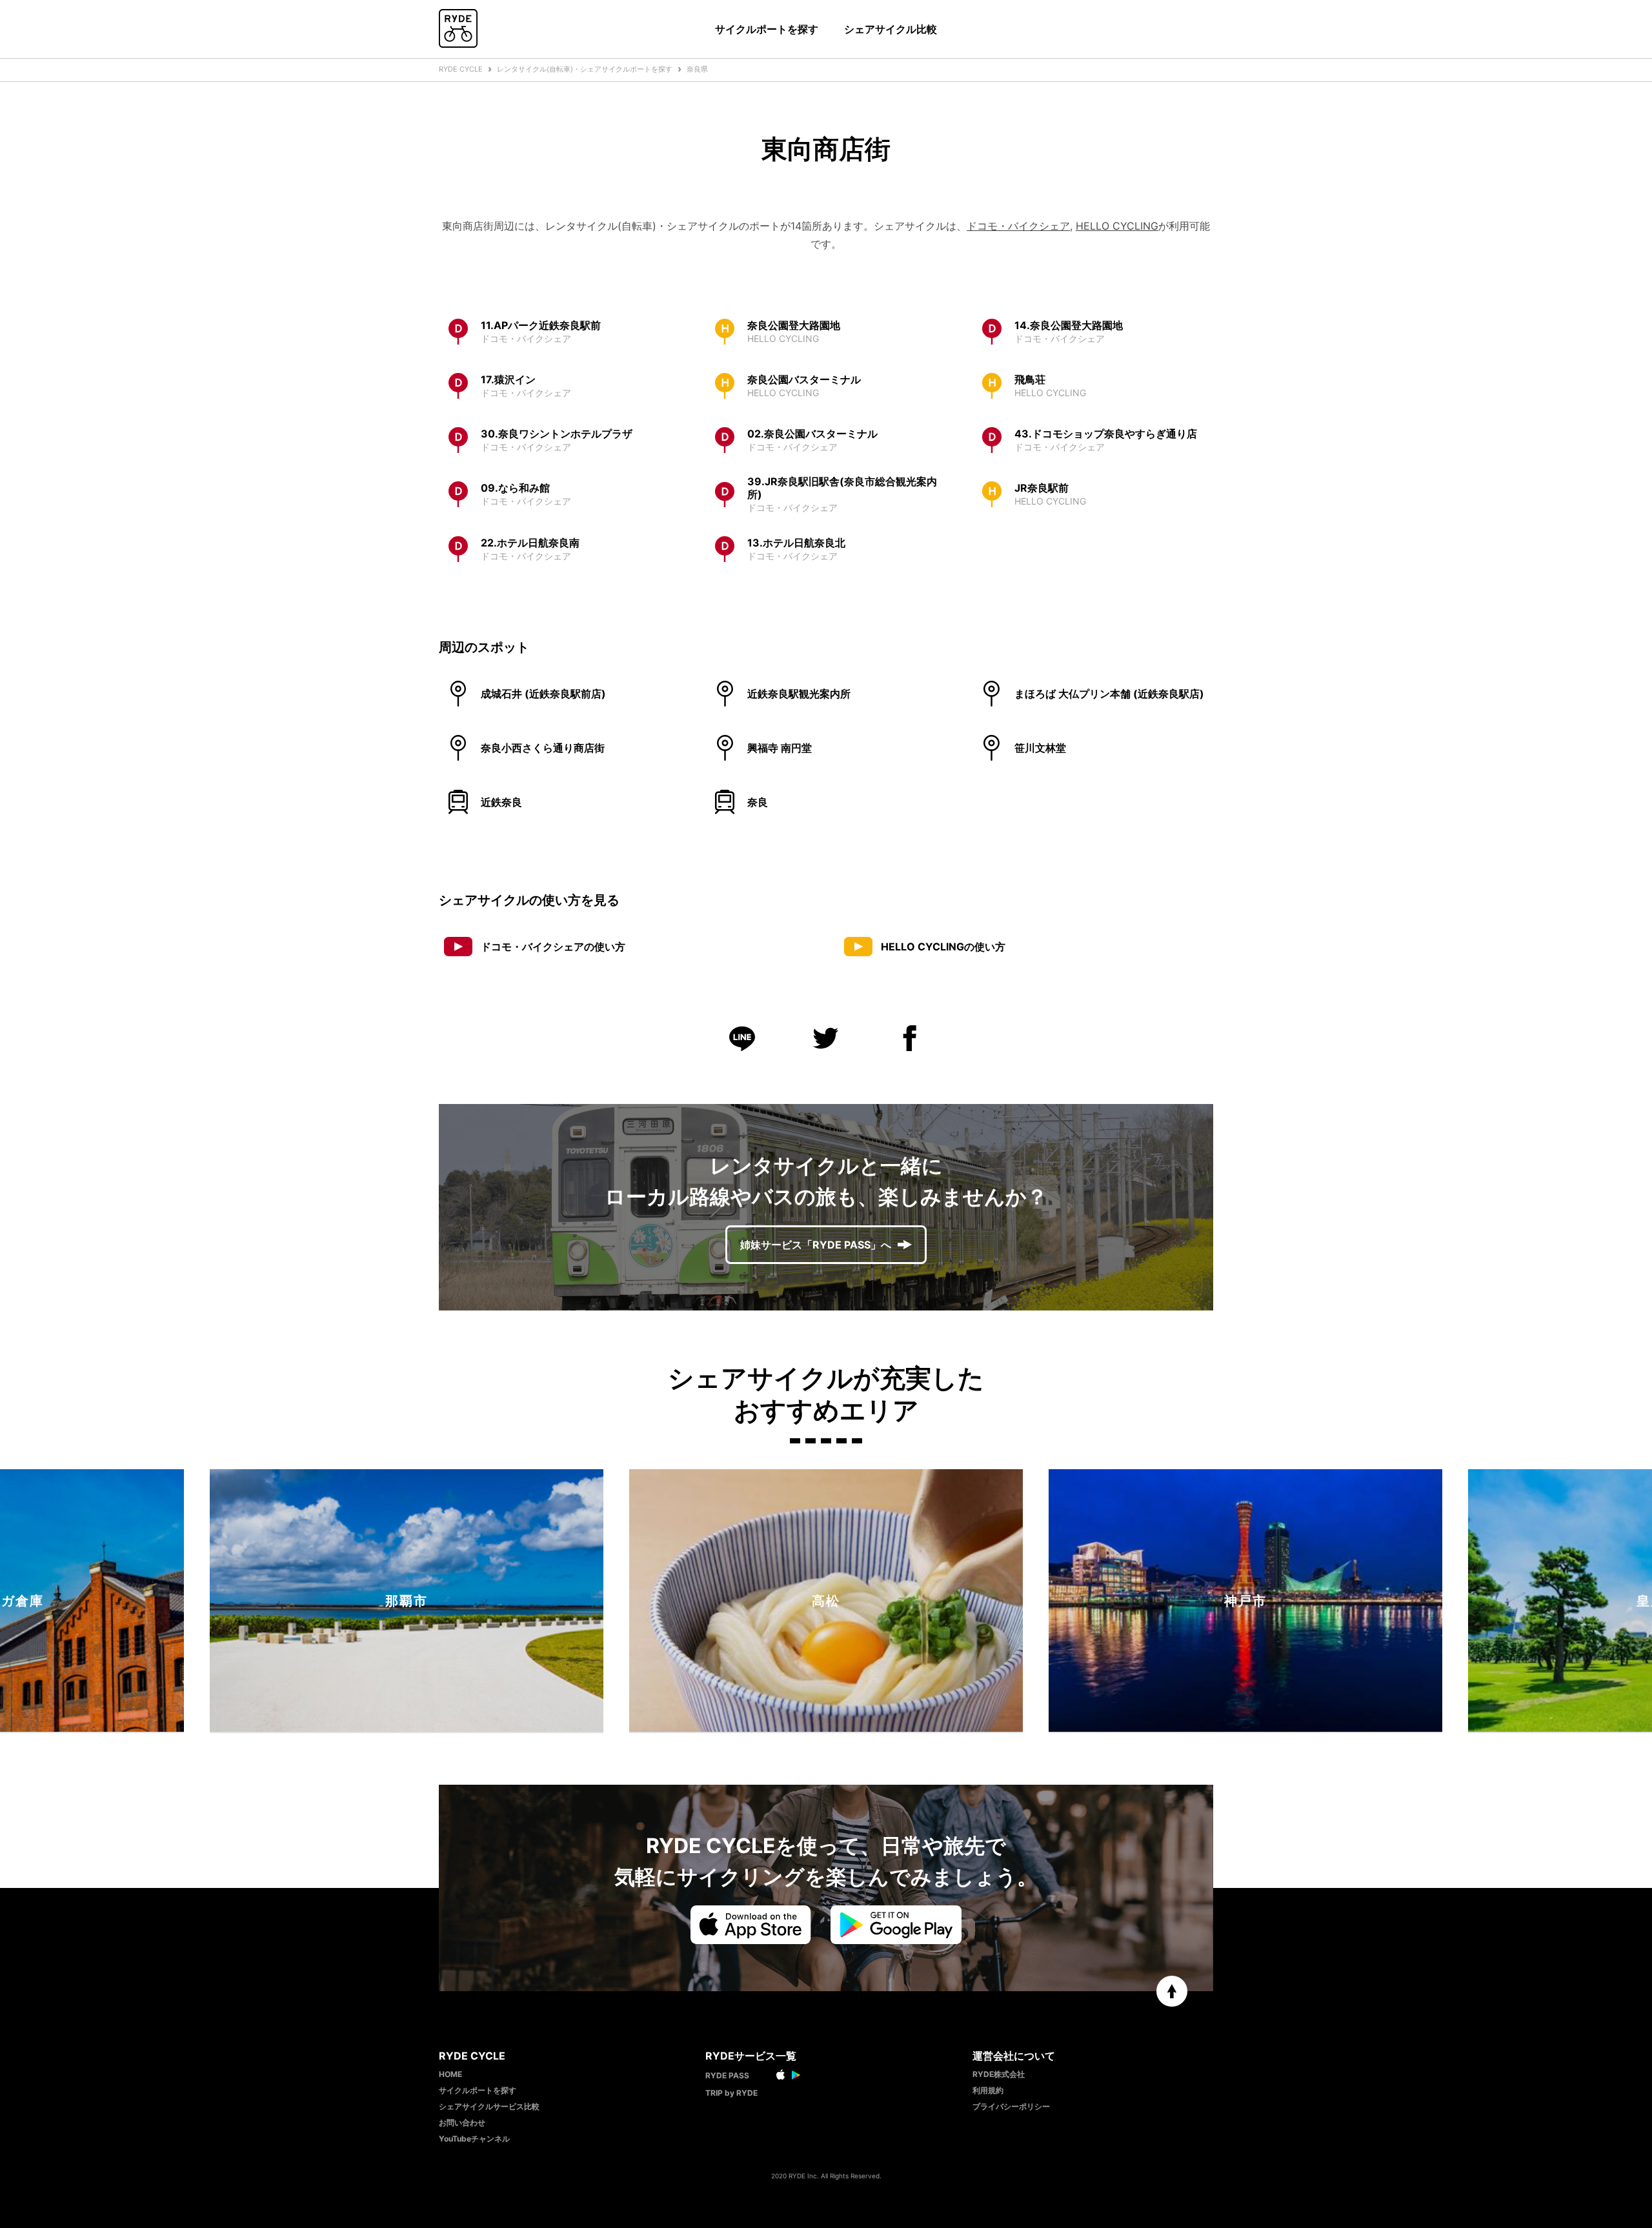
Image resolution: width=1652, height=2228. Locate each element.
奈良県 (697, 69)
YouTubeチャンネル (474, 2139)
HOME (450, 2074)
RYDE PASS (727, 2075)
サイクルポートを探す (767, 29)
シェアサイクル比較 (891, 29)
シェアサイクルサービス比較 (489, 2106)
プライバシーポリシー (1011, 2106)
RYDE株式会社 (999, 2074)
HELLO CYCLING (1117, 226)
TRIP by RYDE (731, 2093)
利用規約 (988, 2090)
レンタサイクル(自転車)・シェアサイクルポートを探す (585, 69)
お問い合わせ (462, 2123)
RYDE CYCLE (461, 69)
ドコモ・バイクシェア (1018, 226)
